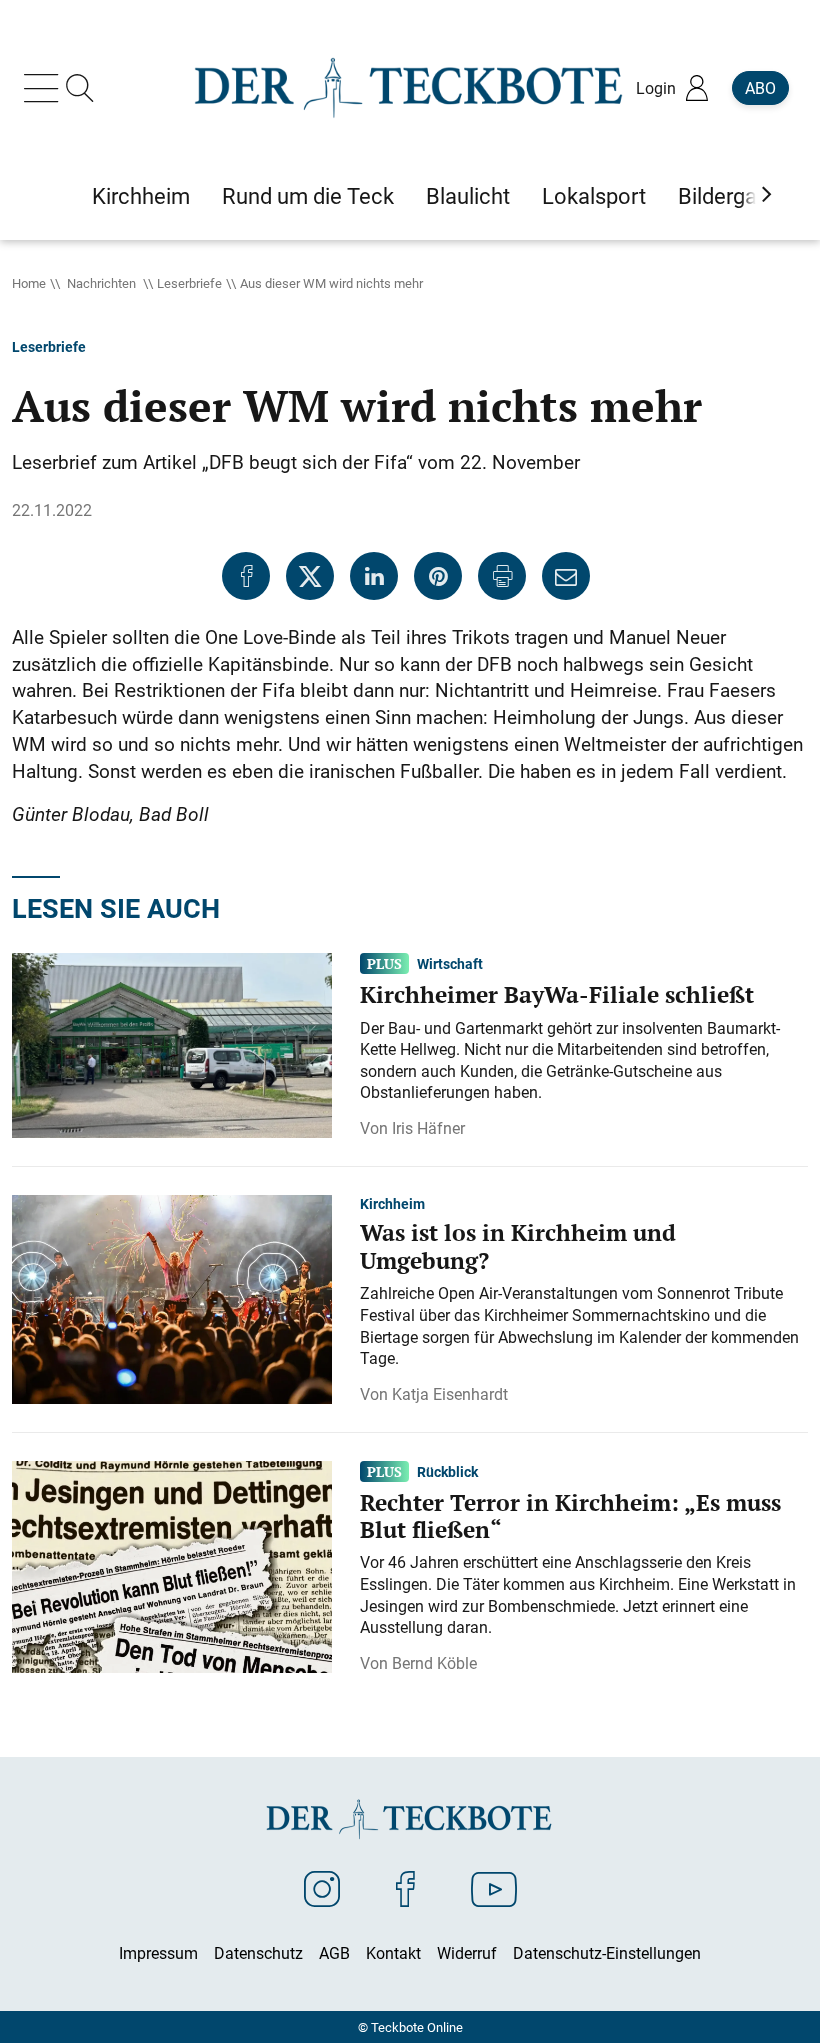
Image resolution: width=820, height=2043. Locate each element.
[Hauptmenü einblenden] (45, 88)
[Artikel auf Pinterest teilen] (438, 576)
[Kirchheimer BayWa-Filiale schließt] (172, 1044)
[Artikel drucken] (502, 576)
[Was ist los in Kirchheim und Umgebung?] (172, 1298)
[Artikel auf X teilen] (310, 576)
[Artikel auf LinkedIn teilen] (374, 576)
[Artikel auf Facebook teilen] (246, 576)
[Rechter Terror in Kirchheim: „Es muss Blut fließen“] (172, 1565)
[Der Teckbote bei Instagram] (322, 1888)
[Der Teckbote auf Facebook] (405, 1888)
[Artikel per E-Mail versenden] (566, 576)
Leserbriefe (189, 283)
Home (29, 283)
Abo (760, 88)
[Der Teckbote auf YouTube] (494, 1888)
